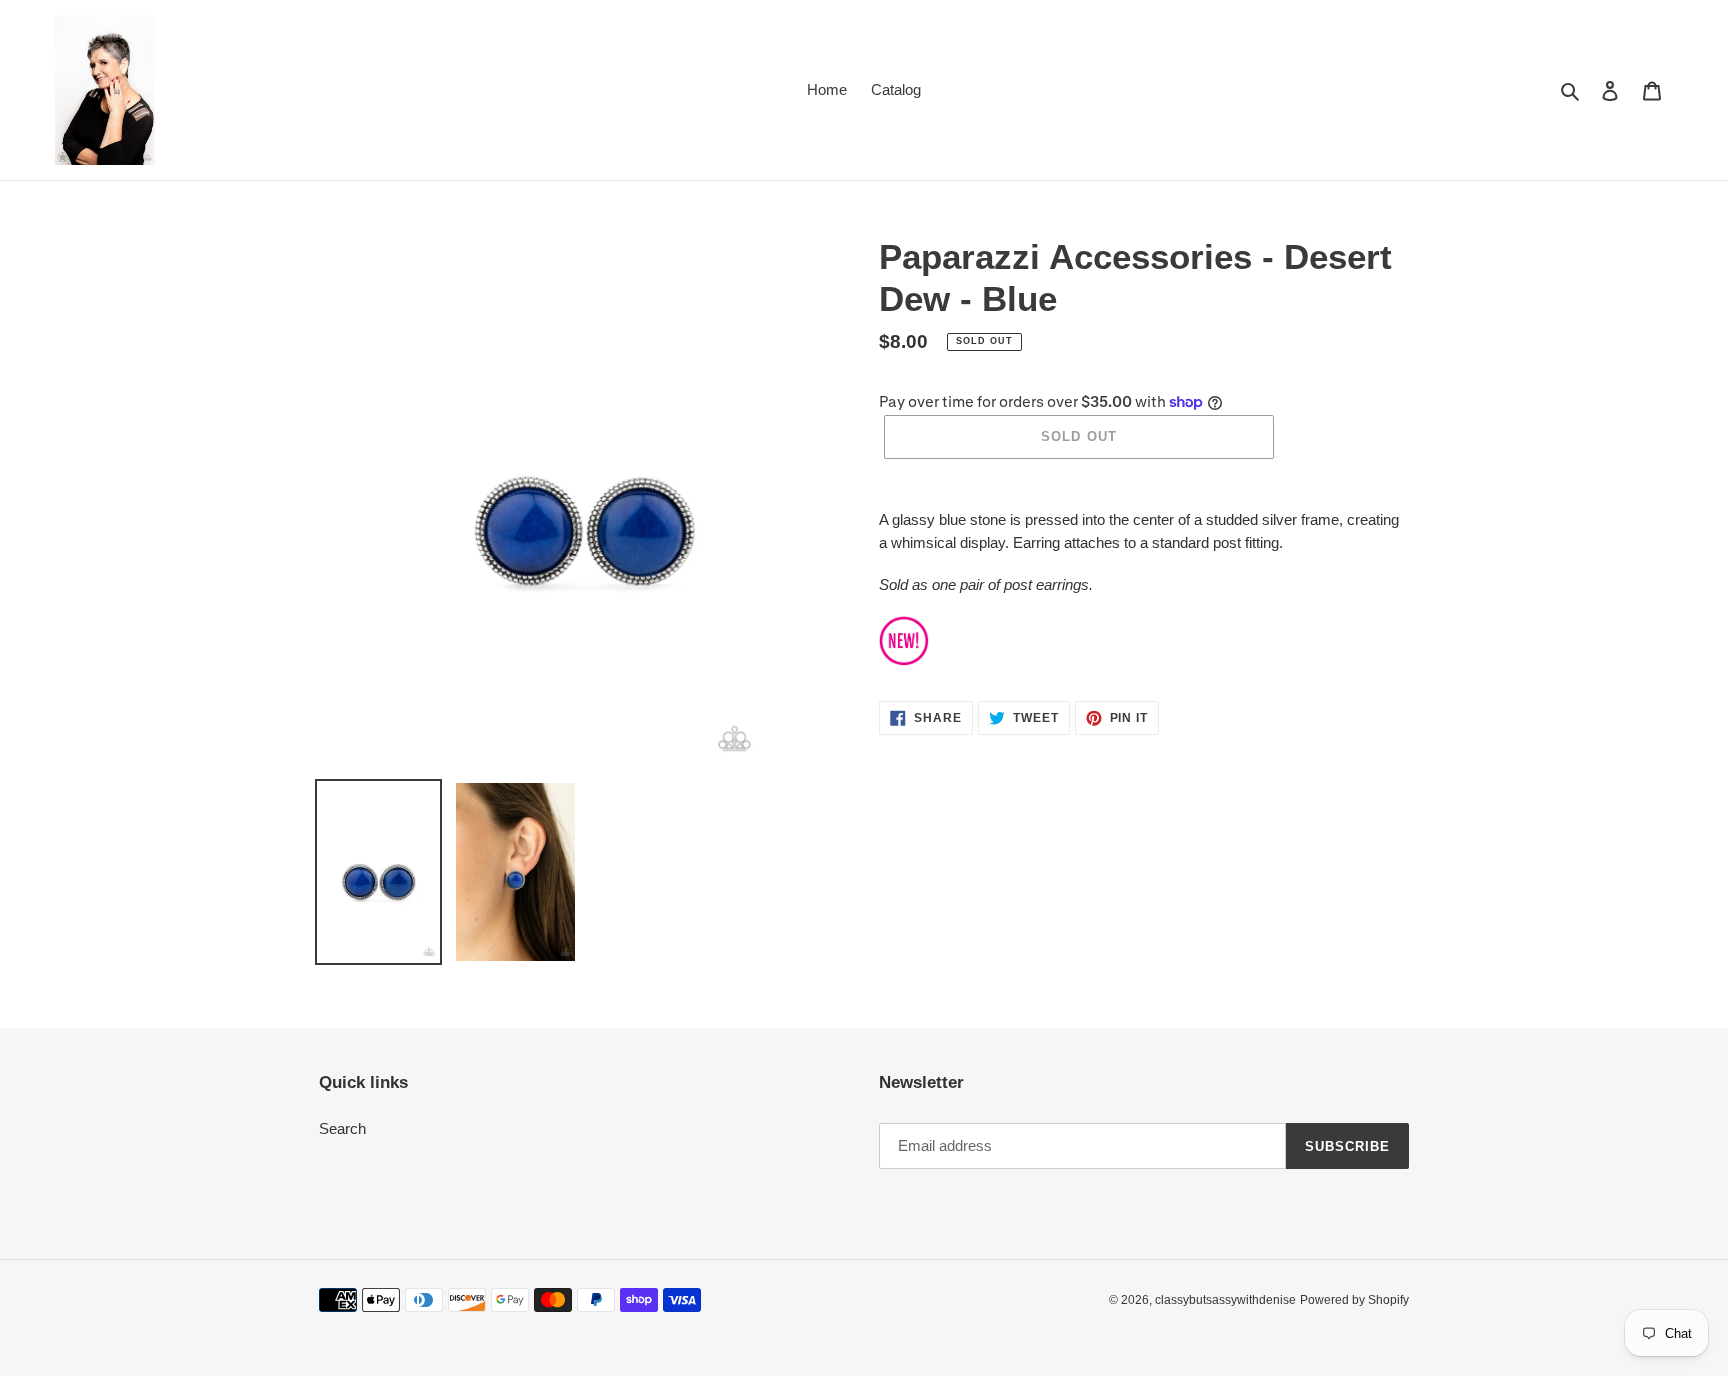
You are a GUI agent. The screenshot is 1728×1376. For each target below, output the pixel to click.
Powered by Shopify (1354, 1300)
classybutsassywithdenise (1225, 1300)
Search (342, 1128)
